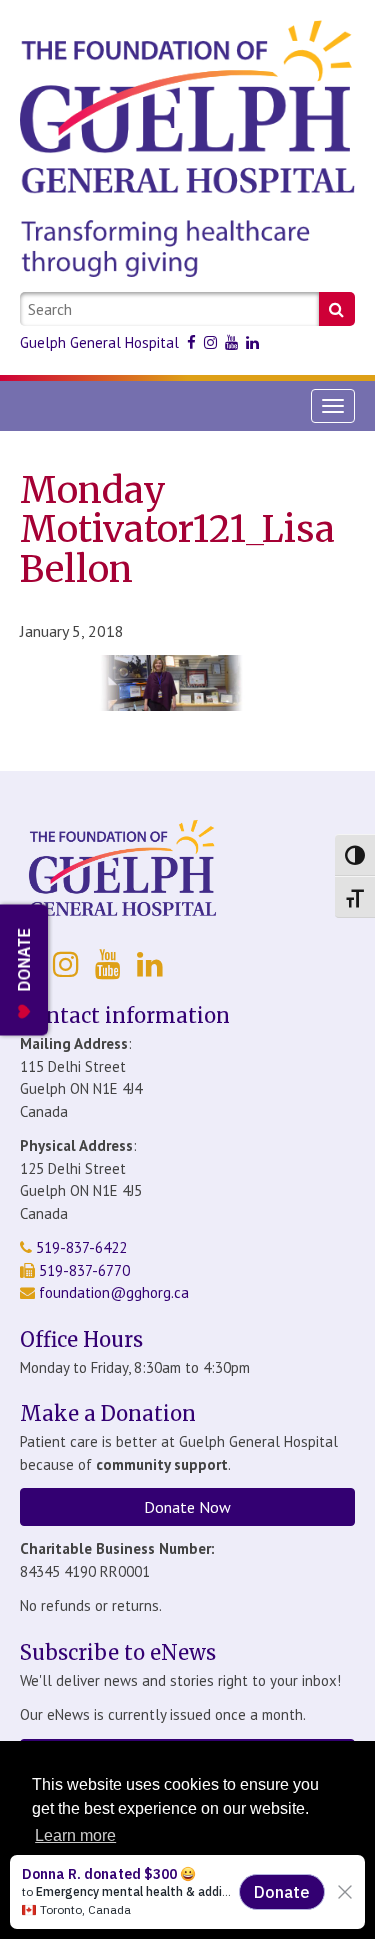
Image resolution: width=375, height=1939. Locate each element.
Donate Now (187, 1507)
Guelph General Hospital (99, 342)
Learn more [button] (75, 1835)
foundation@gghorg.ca (114, 1292)
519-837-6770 (82, 1270)
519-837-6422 (79, 1247)
